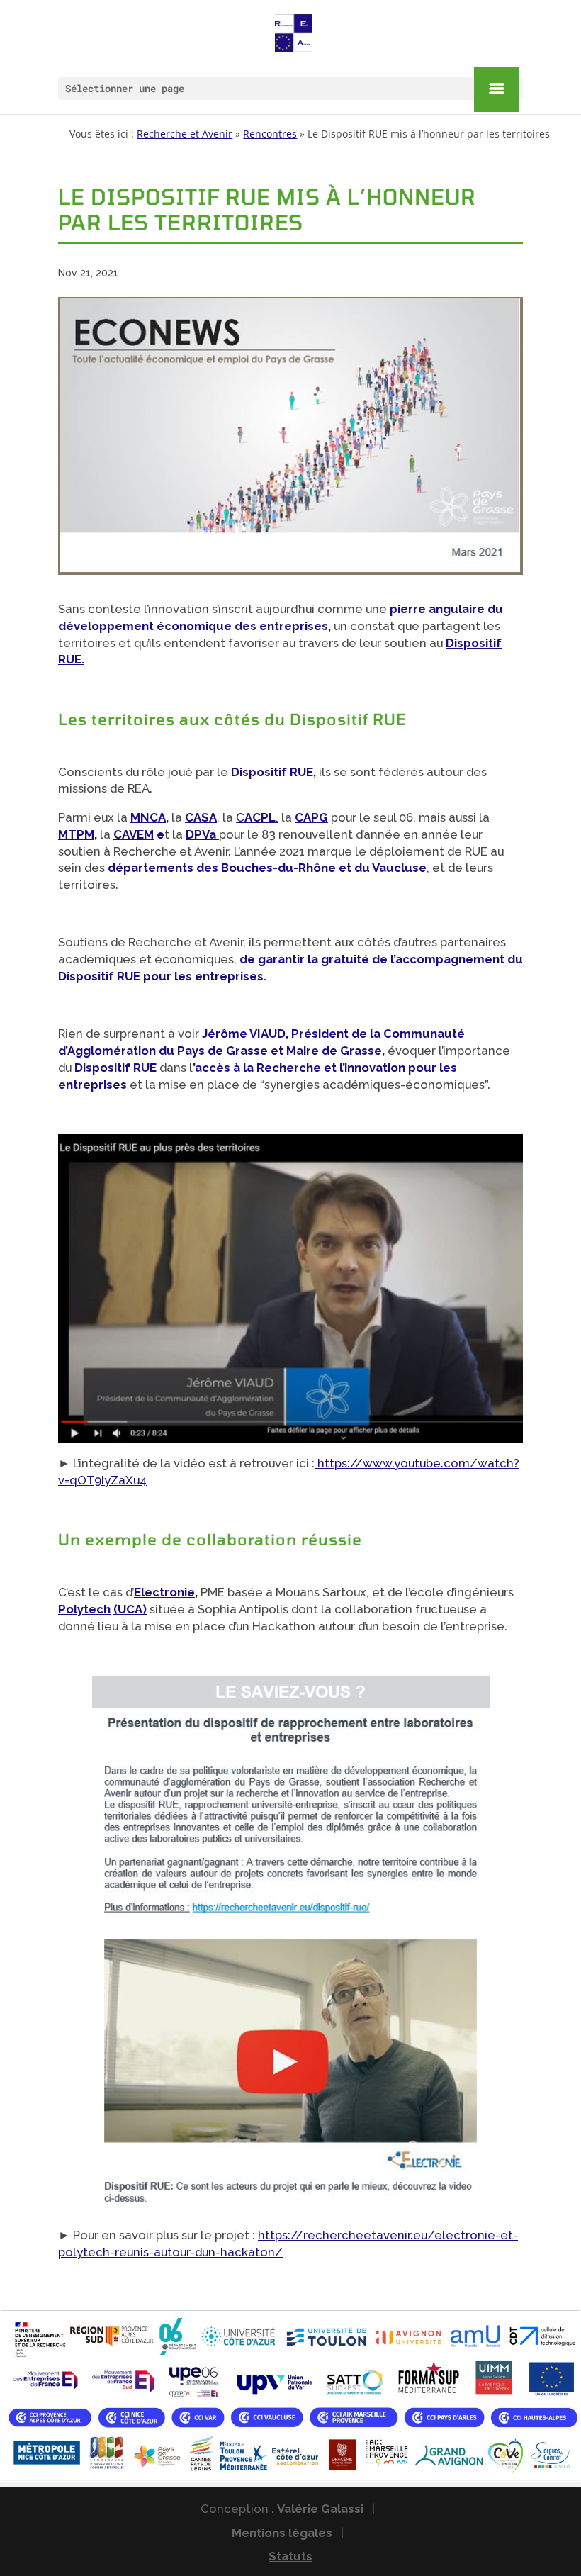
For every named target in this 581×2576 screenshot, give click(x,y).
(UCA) (130, 1609)
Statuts (290, 2556)
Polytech (84, 1609)
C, (257, 817)
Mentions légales (282, 2533)
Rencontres (270, 134)
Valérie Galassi (320, 2509)
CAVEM (134, 834)
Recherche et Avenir (185, 134)
